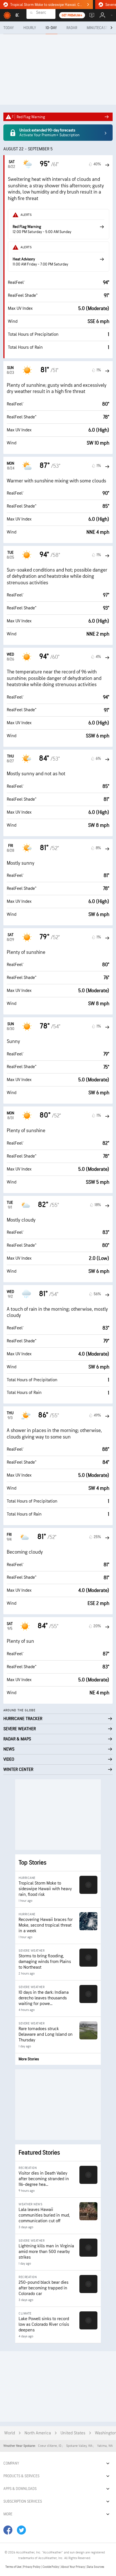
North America (38, 2433)
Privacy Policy (32, 2567)
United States (73, 2433)
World (10, 2433)
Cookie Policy (51, 2567)
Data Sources (96, 2567)
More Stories (29, 2059)
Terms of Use (14, 2567)
